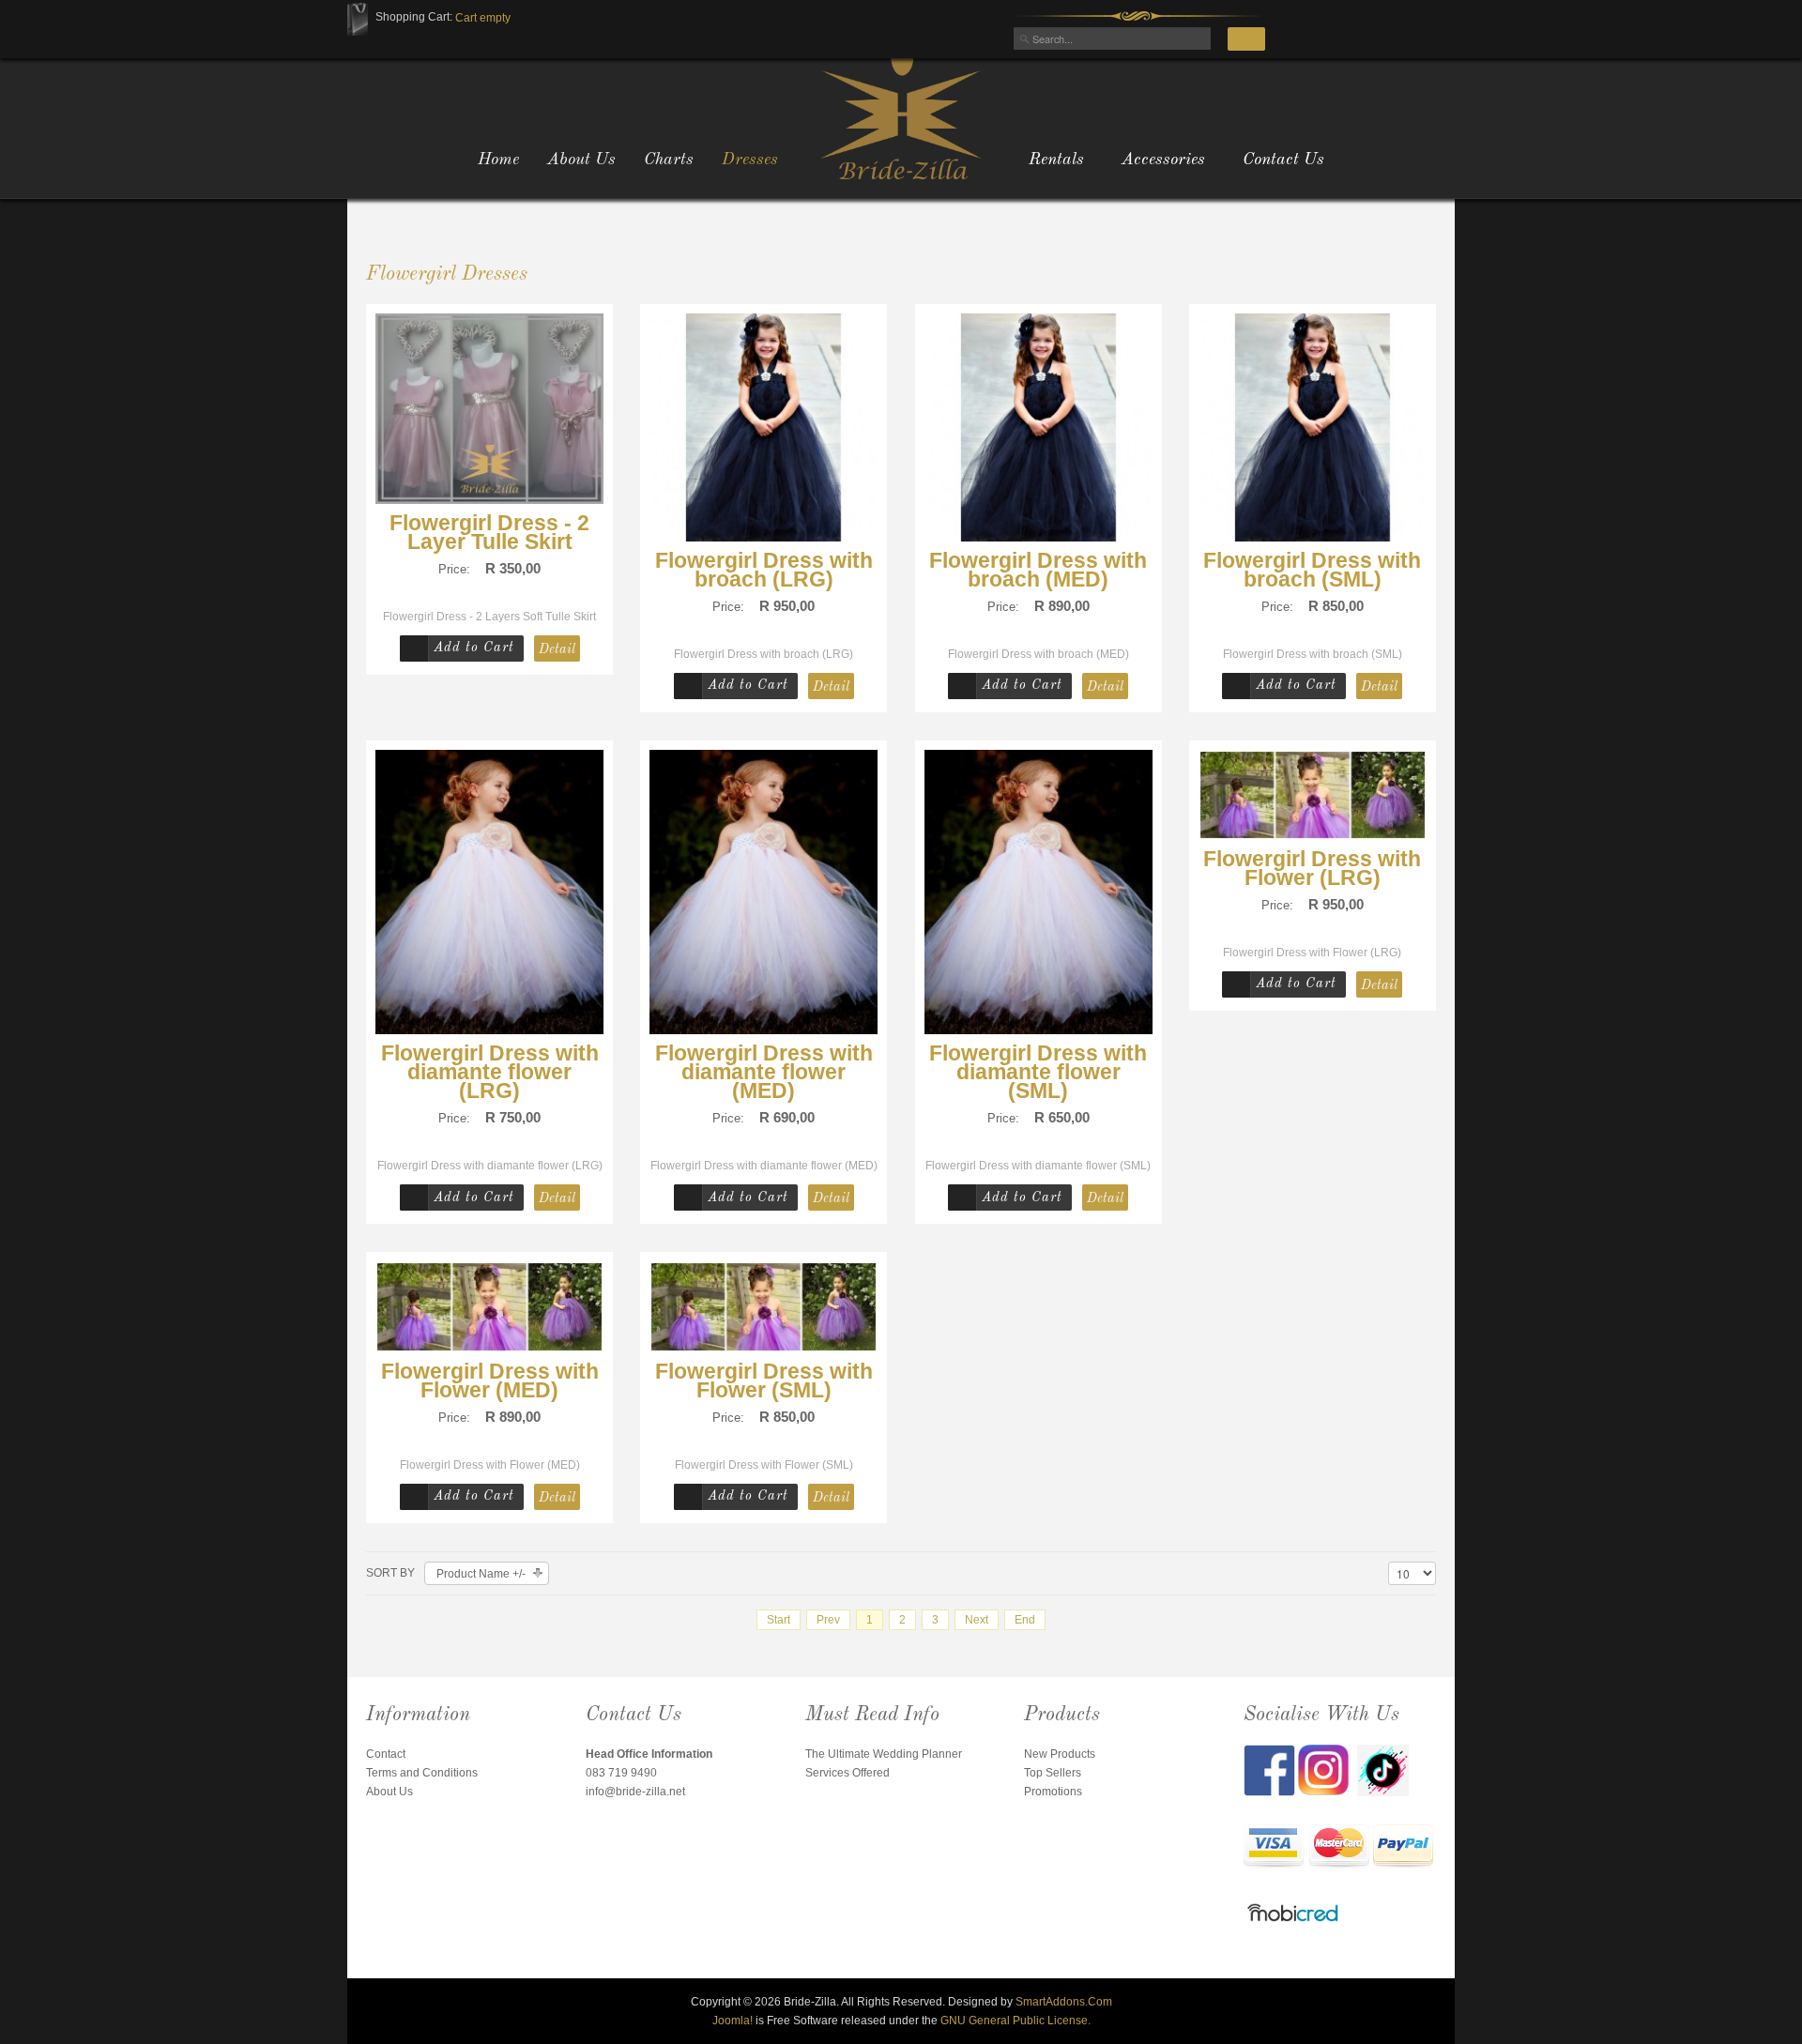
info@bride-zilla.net (635, 1792)
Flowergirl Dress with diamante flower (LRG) (490, 1072)
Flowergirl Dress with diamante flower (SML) (1038, 1072)
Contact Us (1283, 160)
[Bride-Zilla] (901, 117)
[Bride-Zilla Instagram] (1328, 1769)
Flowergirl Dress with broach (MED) (1038, 570)
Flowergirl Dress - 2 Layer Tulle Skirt (489, 532)
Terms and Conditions (422, 1773)
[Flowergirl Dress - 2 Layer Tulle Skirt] (489, 407)
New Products (1060, 1754)
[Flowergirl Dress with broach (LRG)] (764, 426)
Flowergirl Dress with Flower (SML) (764, 1380)
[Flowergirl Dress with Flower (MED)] (489, 1306)
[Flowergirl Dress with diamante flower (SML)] (1038, 892)
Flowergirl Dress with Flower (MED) (490, 1380)
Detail (557, 649)
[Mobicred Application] (1293, 1915)
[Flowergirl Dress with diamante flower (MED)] (764, 892)
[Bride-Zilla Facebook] (1271, 1769)
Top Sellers (1053, 1773)
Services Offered (848, 1773)
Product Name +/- (481, 1574)
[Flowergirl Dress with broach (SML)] (1313, 426)
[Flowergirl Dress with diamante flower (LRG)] (489, 892)
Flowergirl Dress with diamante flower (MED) (764, 1072)
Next (977, 1620)
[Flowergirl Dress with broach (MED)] (1038, 426)
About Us (389, 1792)
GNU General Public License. (1016, 2021)
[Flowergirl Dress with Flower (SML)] (764, 1306)
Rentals (1056, 160)
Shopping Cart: (414, 17)
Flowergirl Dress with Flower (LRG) (1312, 868)
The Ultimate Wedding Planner (884, 1754)
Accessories (1163, 160)
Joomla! (733, 2021)
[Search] (1246, 39)
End (1025, 1620)
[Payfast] (1274, 1848)
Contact (386, 1754)
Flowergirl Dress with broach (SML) (1312, 570)
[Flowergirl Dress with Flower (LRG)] (1313, 794)
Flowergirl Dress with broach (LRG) (764, 570)
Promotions (1053, 1792)
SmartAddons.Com (1064, 2002)
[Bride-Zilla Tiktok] (1383, 1769)
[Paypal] (1403, 1848)
